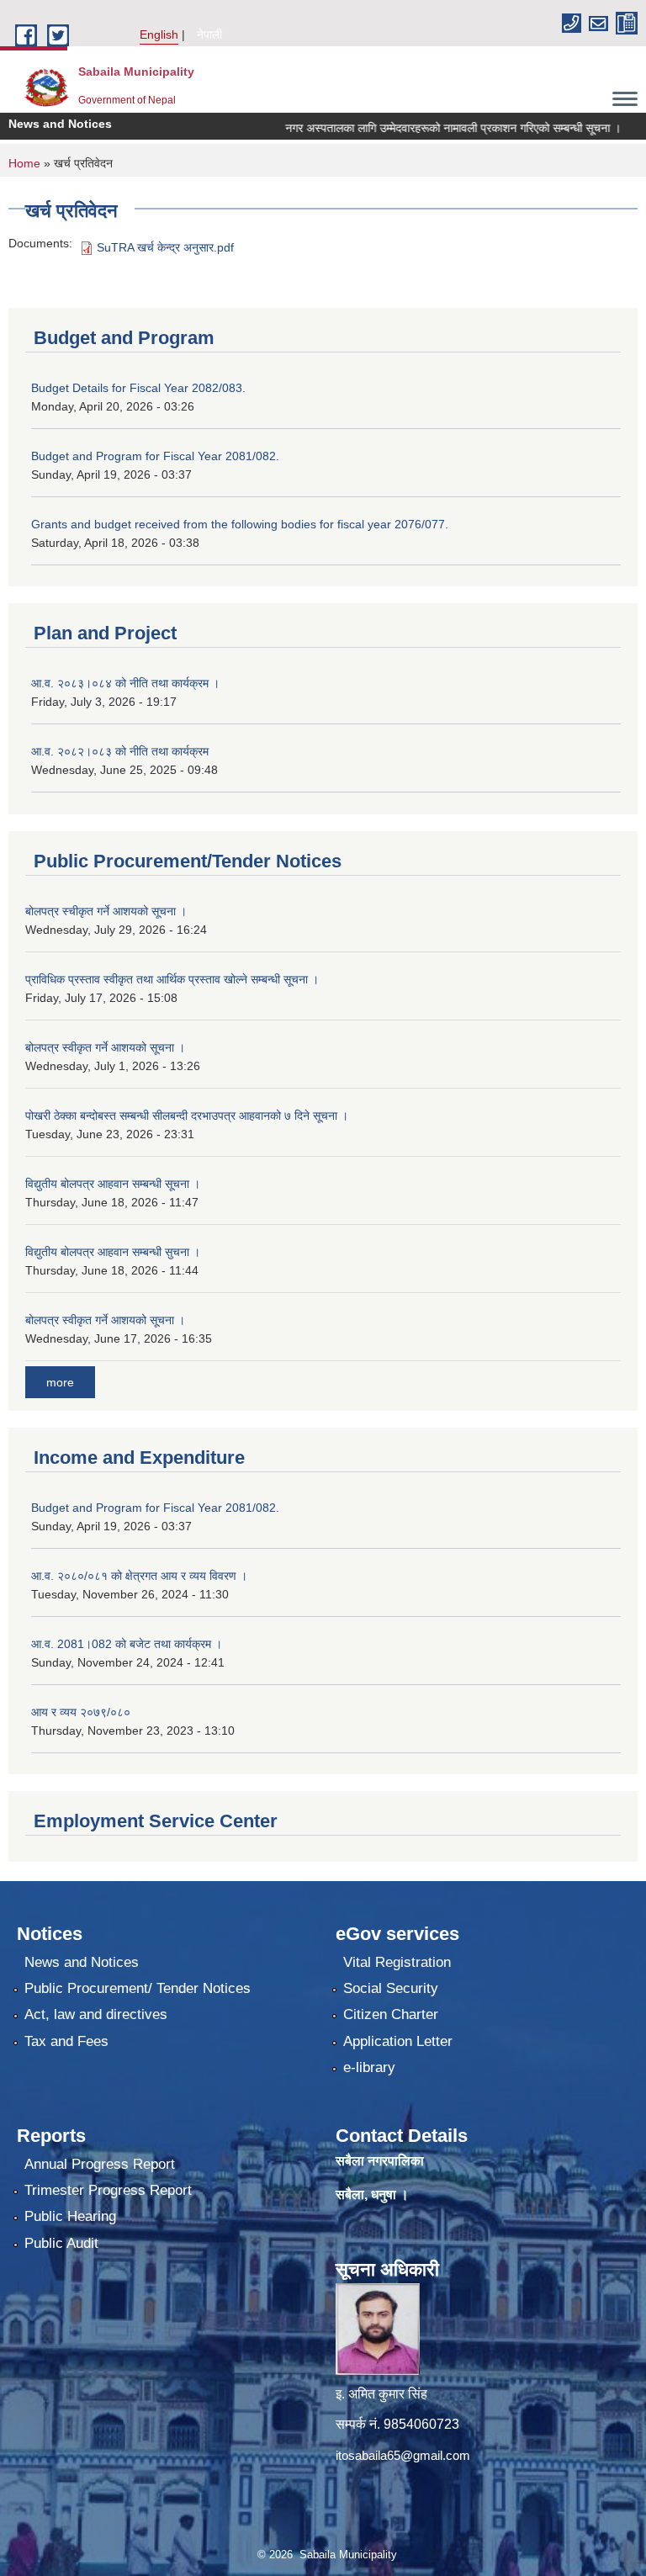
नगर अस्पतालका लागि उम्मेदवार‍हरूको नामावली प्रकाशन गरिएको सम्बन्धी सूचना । (425, 128)
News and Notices (82, 1962)
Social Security (391, 1988)
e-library (369, 2067)
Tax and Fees (66, 2041)
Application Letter (398, 2041)
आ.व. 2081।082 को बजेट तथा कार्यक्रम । (127, 1644)
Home (24, 163)
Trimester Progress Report (108, 2190)
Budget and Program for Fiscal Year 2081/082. (155, 456)
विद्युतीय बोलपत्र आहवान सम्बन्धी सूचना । (113, 1184)
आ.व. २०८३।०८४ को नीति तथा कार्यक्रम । (125, 683)
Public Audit (61, 2243)
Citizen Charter (391, 2014)
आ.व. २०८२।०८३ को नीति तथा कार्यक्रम (120, 751)
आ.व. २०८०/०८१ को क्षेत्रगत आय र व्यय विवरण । (139, 1576)
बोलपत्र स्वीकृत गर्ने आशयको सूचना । (105, 1047)
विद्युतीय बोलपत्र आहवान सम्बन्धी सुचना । (113, 1252)
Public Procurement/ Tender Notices (138, 1988)
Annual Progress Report (100, 2164)
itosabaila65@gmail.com (403, 2455)
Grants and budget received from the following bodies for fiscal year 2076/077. (240, 524)
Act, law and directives (96, 2014)
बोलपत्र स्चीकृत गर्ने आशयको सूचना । (106, 911)
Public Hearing (70, 2216)
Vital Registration (397, 1962)
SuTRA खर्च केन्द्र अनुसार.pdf (165, 247)
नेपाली (209, 34)
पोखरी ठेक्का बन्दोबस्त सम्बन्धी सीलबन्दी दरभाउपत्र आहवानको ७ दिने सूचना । (187, 1116)
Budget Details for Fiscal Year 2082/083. (138, 388)
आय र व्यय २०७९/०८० (81, 1712)
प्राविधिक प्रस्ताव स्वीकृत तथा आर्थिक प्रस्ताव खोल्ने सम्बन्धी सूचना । (172, 979)
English (159, 34)
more (60, 1382)
